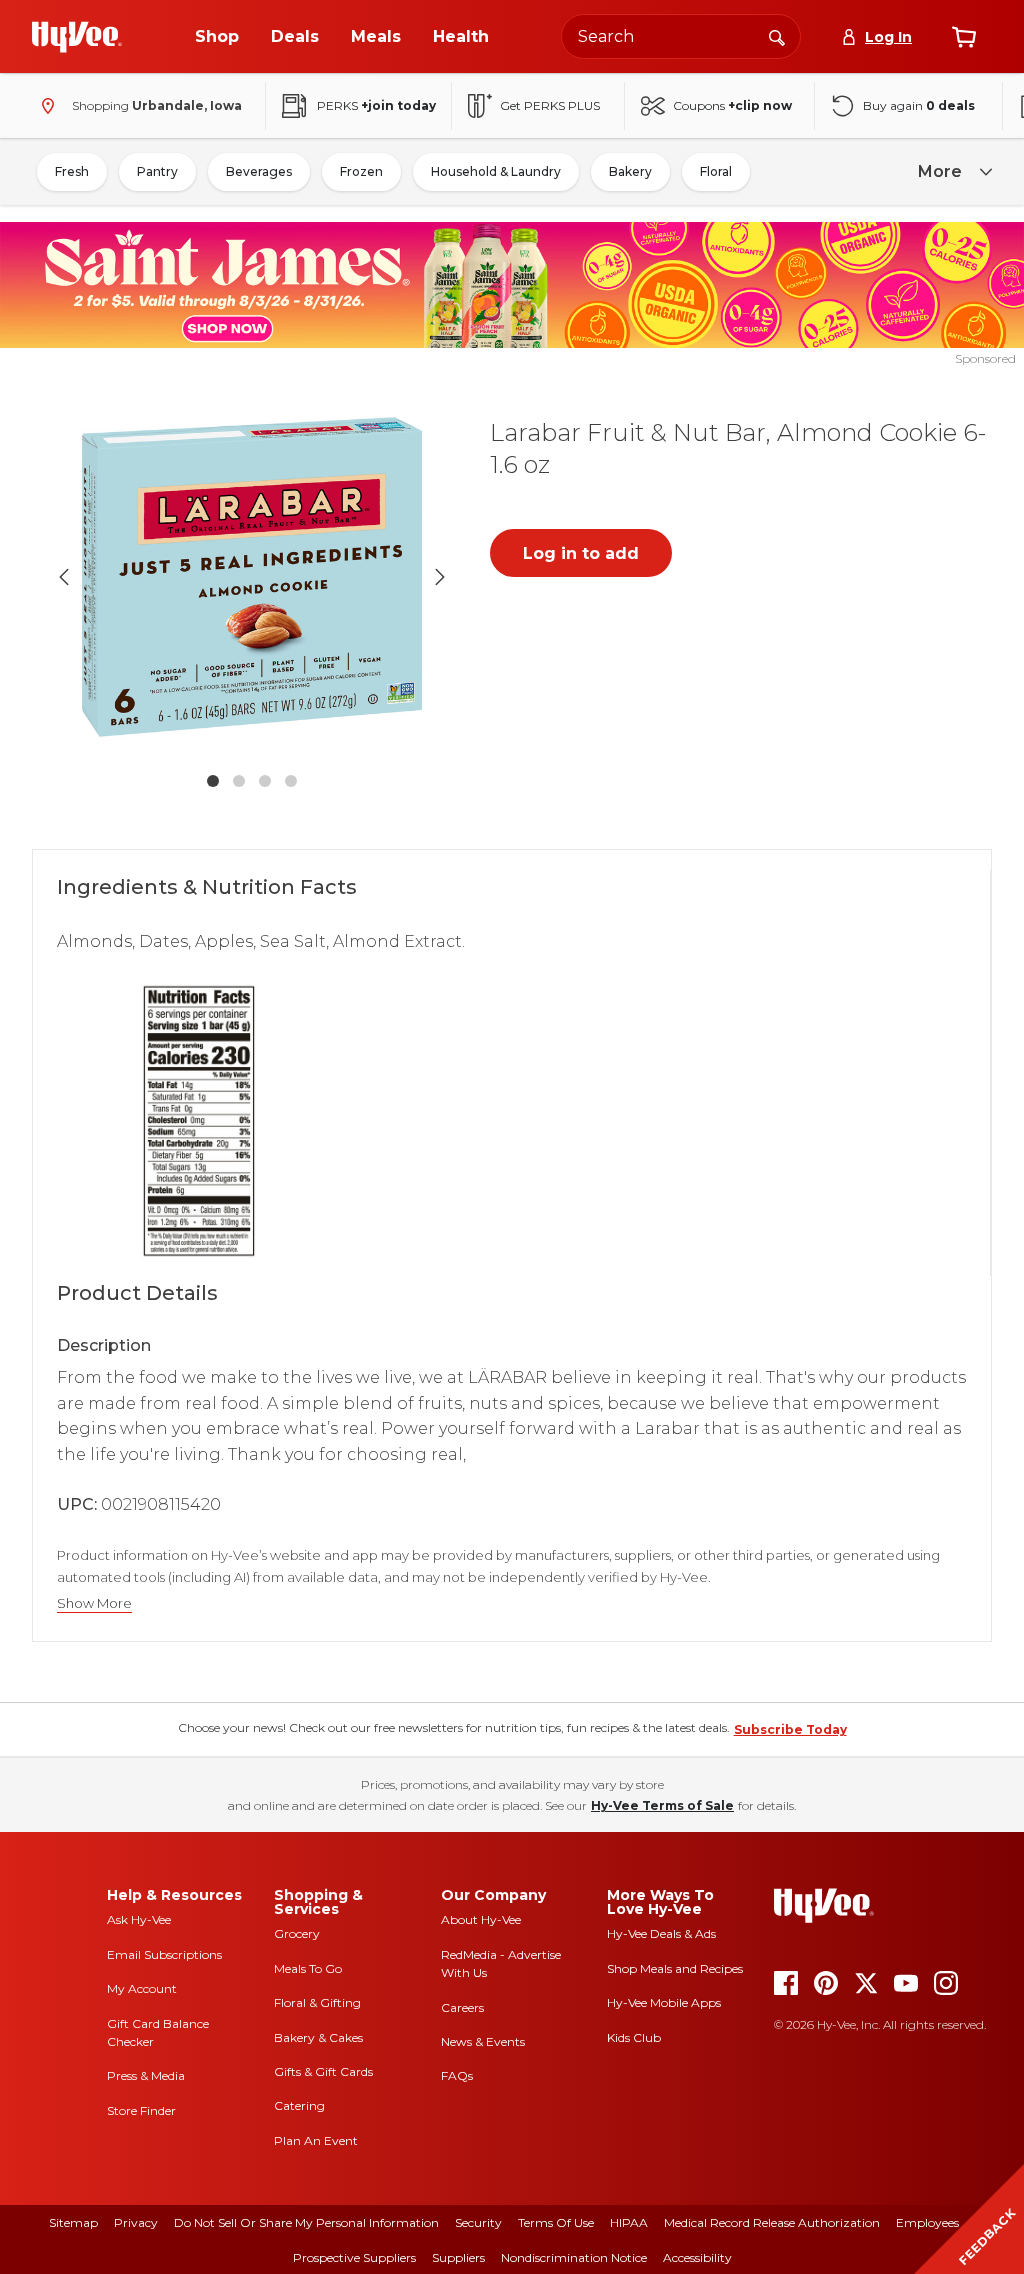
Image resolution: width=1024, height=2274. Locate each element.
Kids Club (634, 2037)
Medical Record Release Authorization (772, 2222)
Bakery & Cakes (318, 2037)
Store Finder (141, 2110)
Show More (94, 1603)
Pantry (157, 171)
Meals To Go (308, 1968)
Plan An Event (316, 2140)
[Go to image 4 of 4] (291, 781)
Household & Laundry (496, 171)
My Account (142, 1988)
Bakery (630, 171)
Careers (462, 2007)
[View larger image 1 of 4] (252, 577)
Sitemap (73, 2222)
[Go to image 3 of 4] (265, 781)
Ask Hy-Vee (139, 1919)
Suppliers (458, 2257)
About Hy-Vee (481, 1919)
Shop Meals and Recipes (675, 1968)
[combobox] (681, 36)
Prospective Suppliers (354, 2257)
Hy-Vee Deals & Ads (661, 1933)
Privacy (136, 2222)
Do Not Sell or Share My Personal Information (306, 2222)
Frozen (361, 171)
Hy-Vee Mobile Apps (664, 2002)
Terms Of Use (556, 2222)
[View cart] (964, 37)
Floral (716, 171)
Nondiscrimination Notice (574, 2257)
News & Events (483, 2041)
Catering (299, 2105)
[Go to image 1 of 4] (213, 781)
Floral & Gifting (317, 2002)
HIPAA (629, 2222)
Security (478, 2222)
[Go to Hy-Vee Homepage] (77, 37)
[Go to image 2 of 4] (239, 781)
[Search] (777, 36)
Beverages (259, 171)
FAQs (457, 2075)
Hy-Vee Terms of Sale (662, 1805)
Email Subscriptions (164, 1954)
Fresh (72, 171)
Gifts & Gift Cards (323, 2071)
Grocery (297, 1933)
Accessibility (697, 2257)
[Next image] (440, 577)
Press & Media (146, 2075)
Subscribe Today (790, 1729)
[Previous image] (64, 577)
